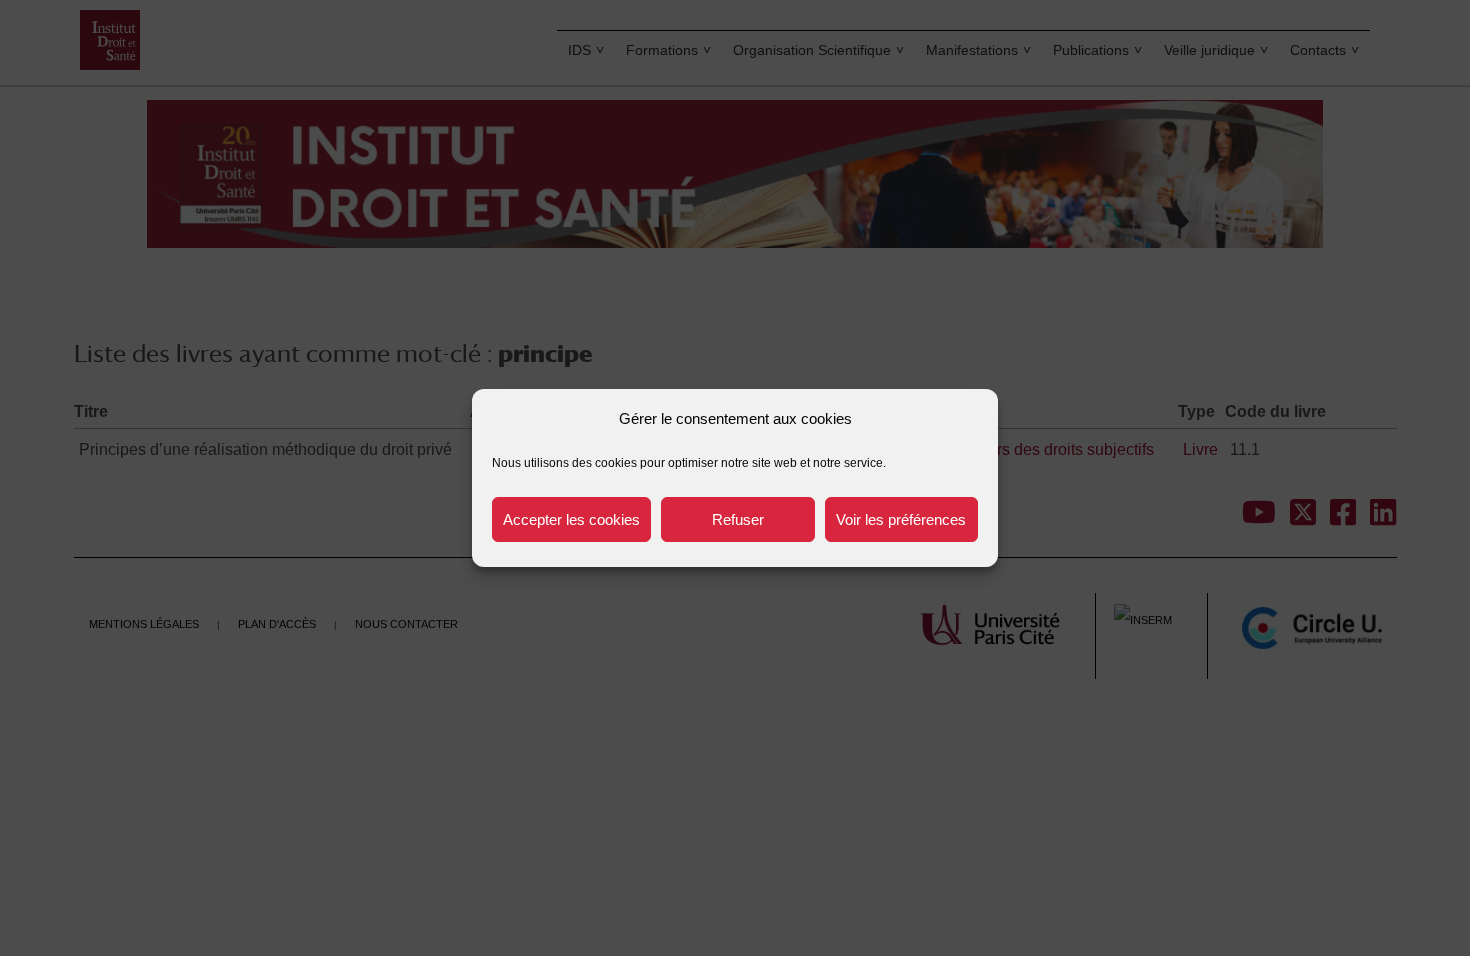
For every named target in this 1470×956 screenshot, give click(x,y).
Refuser (738, 519)
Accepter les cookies (571, 519)
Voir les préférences (901, 519)
